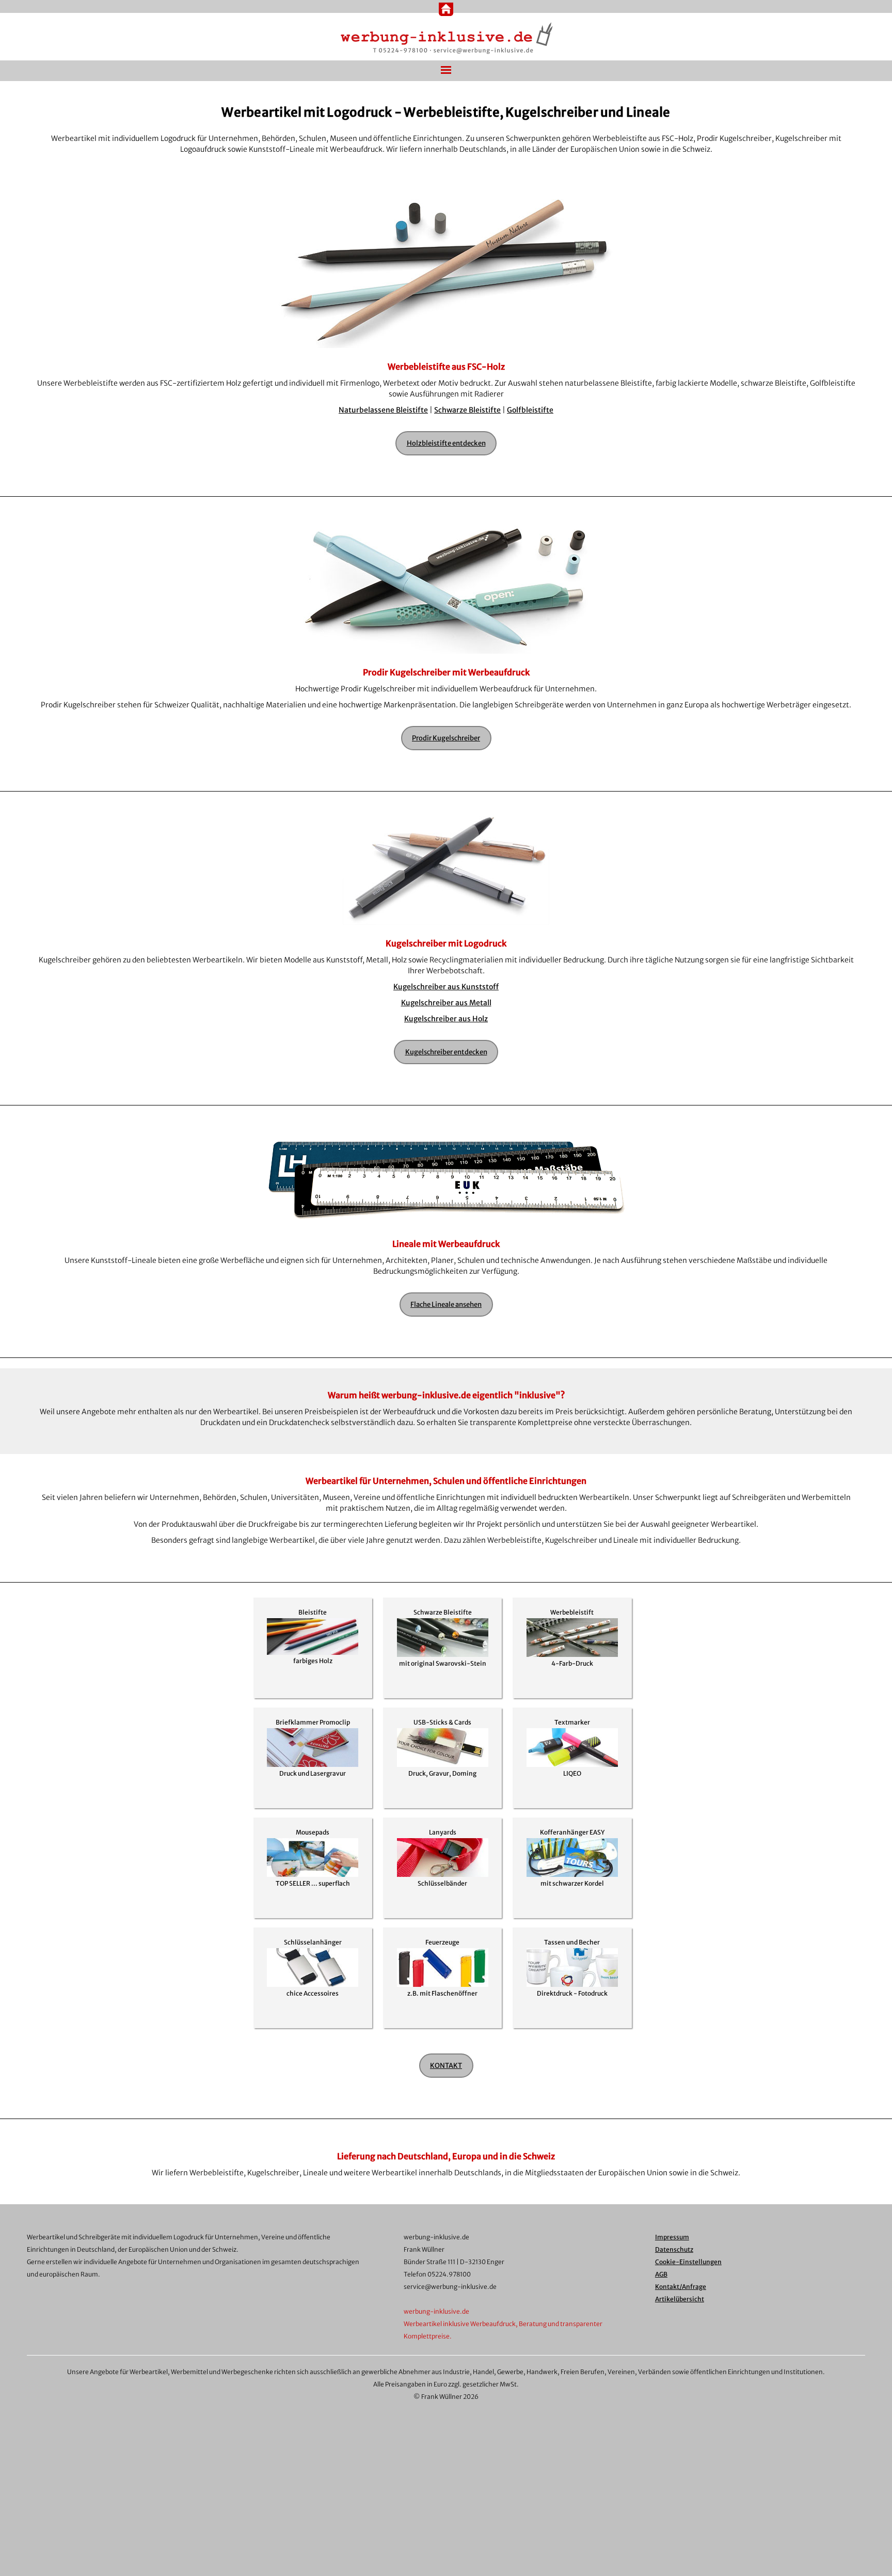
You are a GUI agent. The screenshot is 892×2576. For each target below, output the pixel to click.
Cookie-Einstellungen (688, 2262)
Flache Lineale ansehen (446, 1305)
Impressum (672, 2237)
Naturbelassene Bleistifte (383, 410)
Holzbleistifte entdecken (446, 443)
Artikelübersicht (680, 2299)
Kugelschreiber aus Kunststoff (446, 987)
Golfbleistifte (530, 410)
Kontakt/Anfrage (681, 2287)
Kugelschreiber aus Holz (446, 1019)
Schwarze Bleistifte (467, 410)
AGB (661, 2274)
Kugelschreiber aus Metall (446, 1003)
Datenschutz (674, 2249)
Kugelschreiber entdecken (446, 1052)
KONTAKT (446, 2066)
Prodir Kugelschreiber (446, 738)
